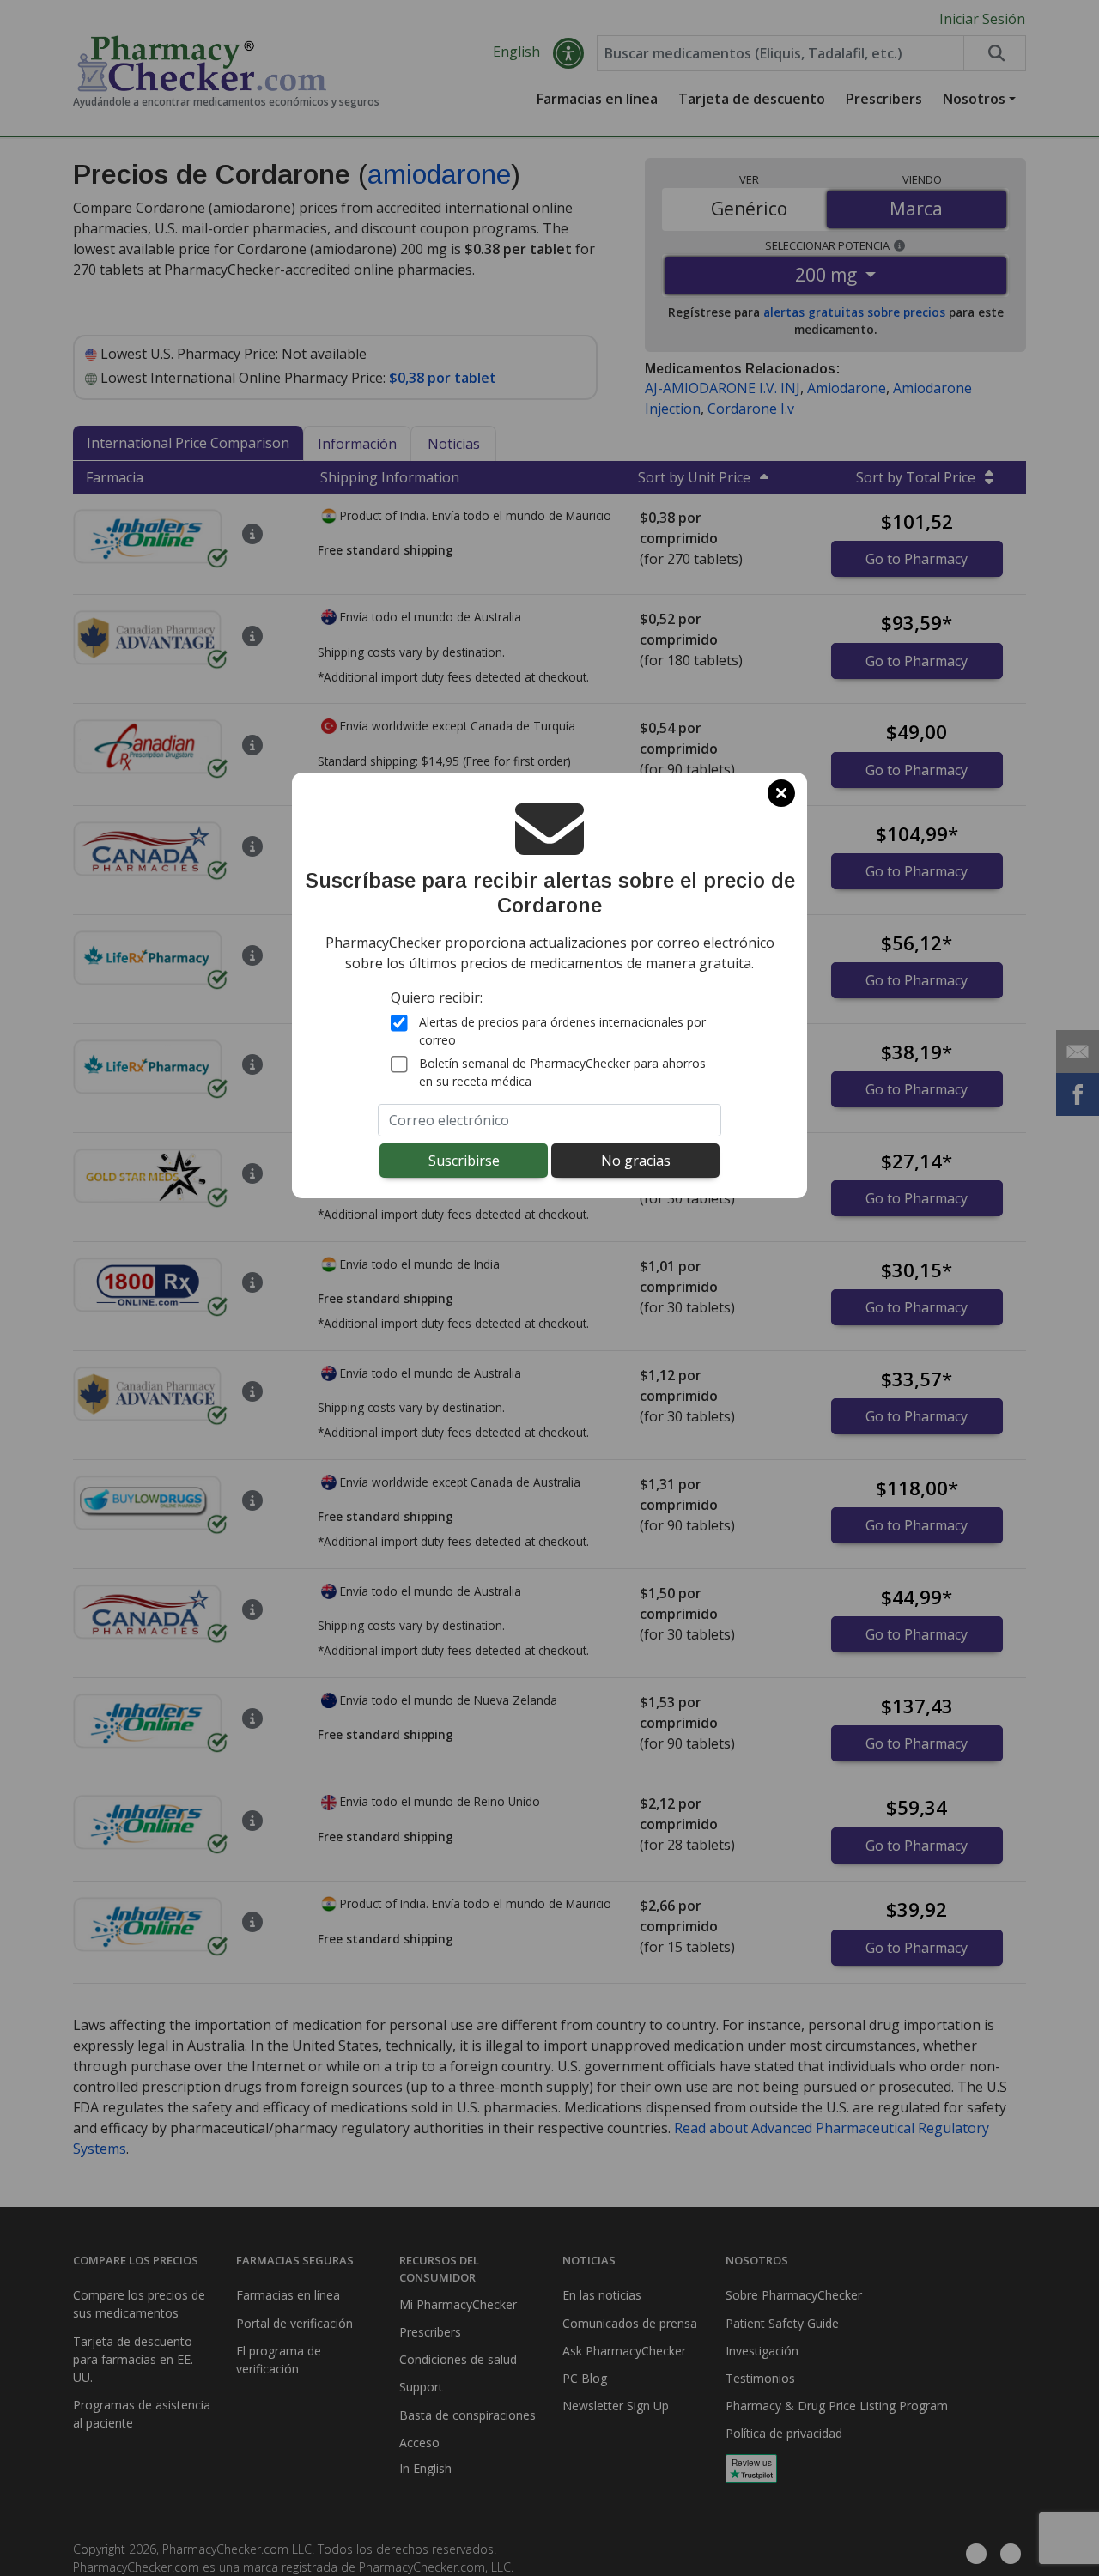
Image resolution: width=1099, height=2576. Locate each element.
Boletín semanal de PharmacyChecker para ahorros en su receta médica (562, 1072)
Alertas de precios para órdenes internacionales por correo (562, 1031)
